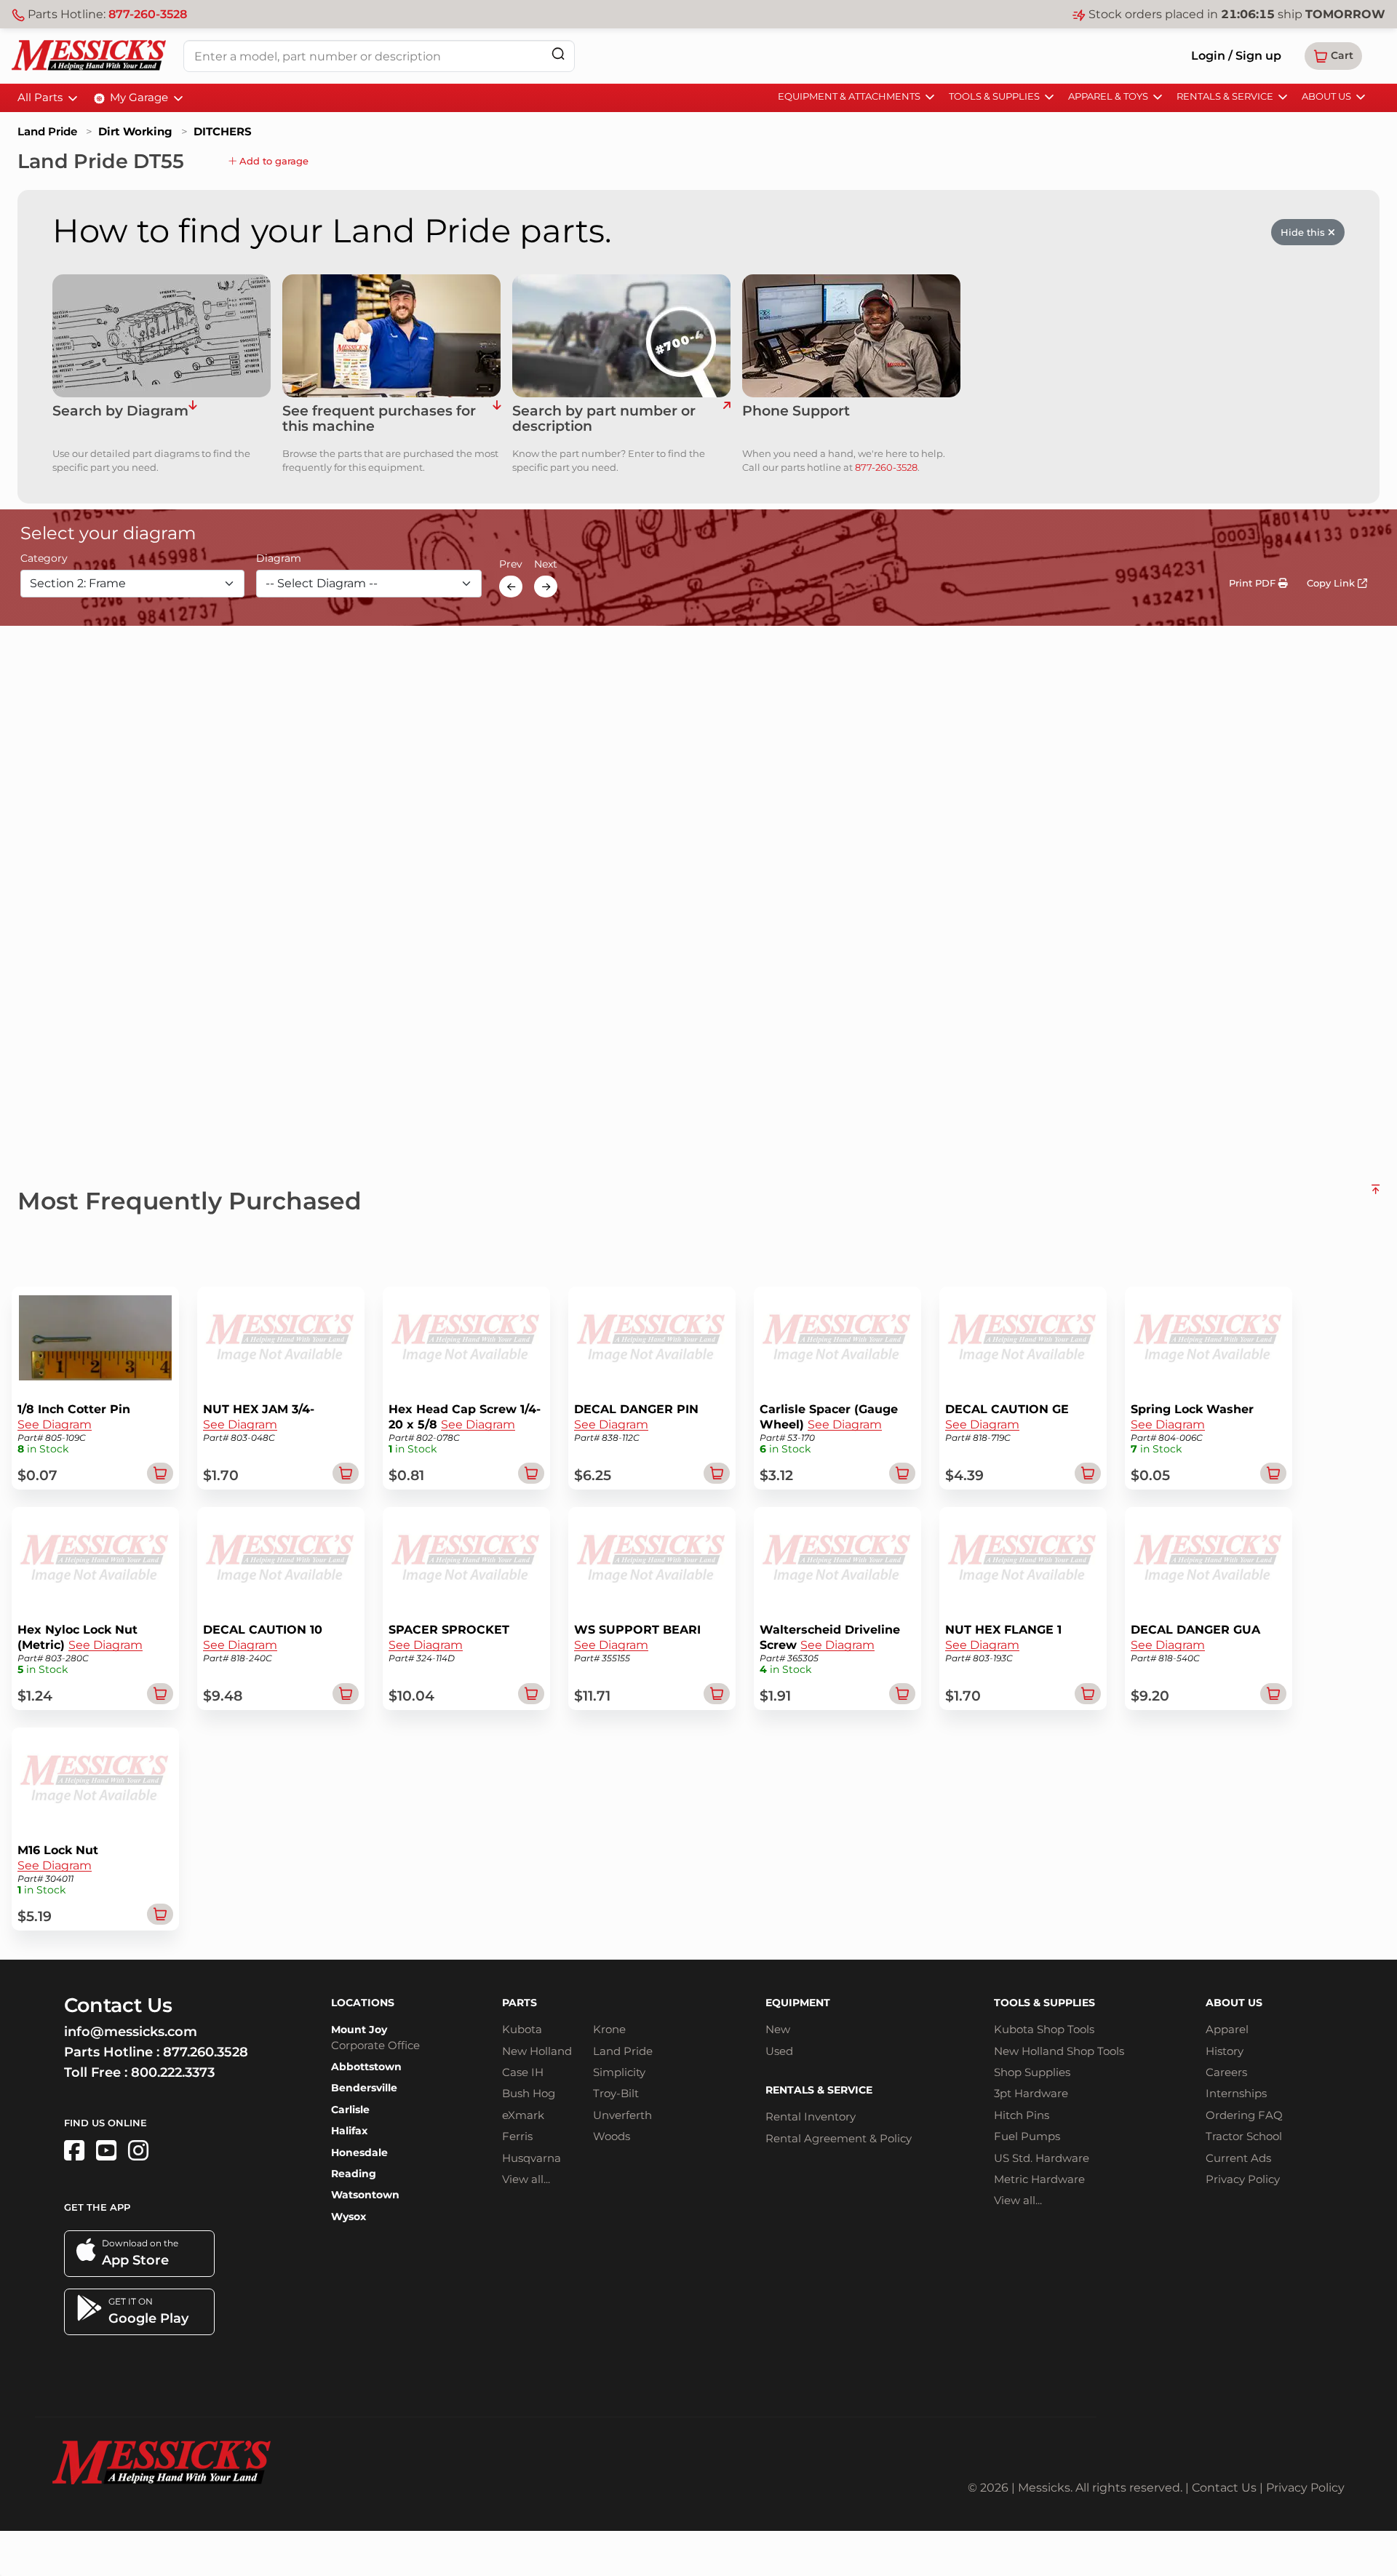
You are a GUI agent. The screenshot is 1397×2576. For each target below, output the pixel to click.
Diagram (279, 559)
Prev (511, 565)
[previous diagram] (511, 587)
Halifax (349, 2131)
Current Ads (1238, 2158)
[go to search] (727, 419)
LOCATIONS (363, 2003)
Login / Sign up (1236, 56)
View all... (526, 2179)
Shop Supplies (1032, 2072)
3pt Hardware (1031, 2093)
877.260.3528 (206, 2052)
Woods (612, 2136)
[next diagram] (546, 587)
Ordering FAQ (1244, 2115)
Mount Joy (359, 2030)
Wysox (349, 2217)
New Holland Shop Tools (1059, 2051)
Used (779, 2051)
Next (546, 565)
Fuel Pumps (1027, 2136)
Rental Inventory (811, 2116)
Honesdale (359, 2152)
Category (44, 559)
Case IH (523, 2072)
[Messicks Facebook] (74, 2151)
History (1225, 2051)
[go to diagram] (162, 336)
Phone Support (796, 412)
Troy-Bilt (616, 2093)
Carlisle (350, 2110)
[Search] (558, 53)
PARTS (520, 2003)
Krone (609, 2029)
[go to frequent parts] (497, 419)
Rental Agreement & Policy (839, 2138)
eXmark (523, 2115)
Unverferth (622, 2115)
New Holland (537, 2051)
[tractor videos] (106, 2151)
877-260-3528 (148, 14)
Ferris (517, 2136)
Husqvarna (532, 2158)
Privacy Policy (1243, 2179)
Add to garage (272, 161)
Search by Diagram (120, 412)
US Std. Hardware (1042, 2158)
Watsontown (365, 2195)
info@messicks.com (131, 2032)
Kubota (522, 2029)
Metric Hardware (1039, 2179)
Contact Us (1224, 2488)
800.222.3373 (173, 2072)
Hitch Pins (1022, 2115)
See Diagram (55, 1424)
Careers (1226, 2072)
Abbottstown (366, 2067)
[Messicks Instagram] (138, 2151)
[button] (1333, 56)
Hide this (1304, 232)
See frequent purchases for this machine (379, 419)
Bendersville (364, 2088)
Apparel (1227, 2029)
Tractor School (1244, 2136)
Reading (354, 2174)
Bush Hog (529, 2093)
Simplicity (619, 2072)
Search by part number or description (604, 419)
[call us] (851, 336)
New (778, 2029)
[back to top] (1376, 1195)
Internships (1236, 2093)
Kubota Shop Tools (1044, 2029)
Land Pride (47, 131)
